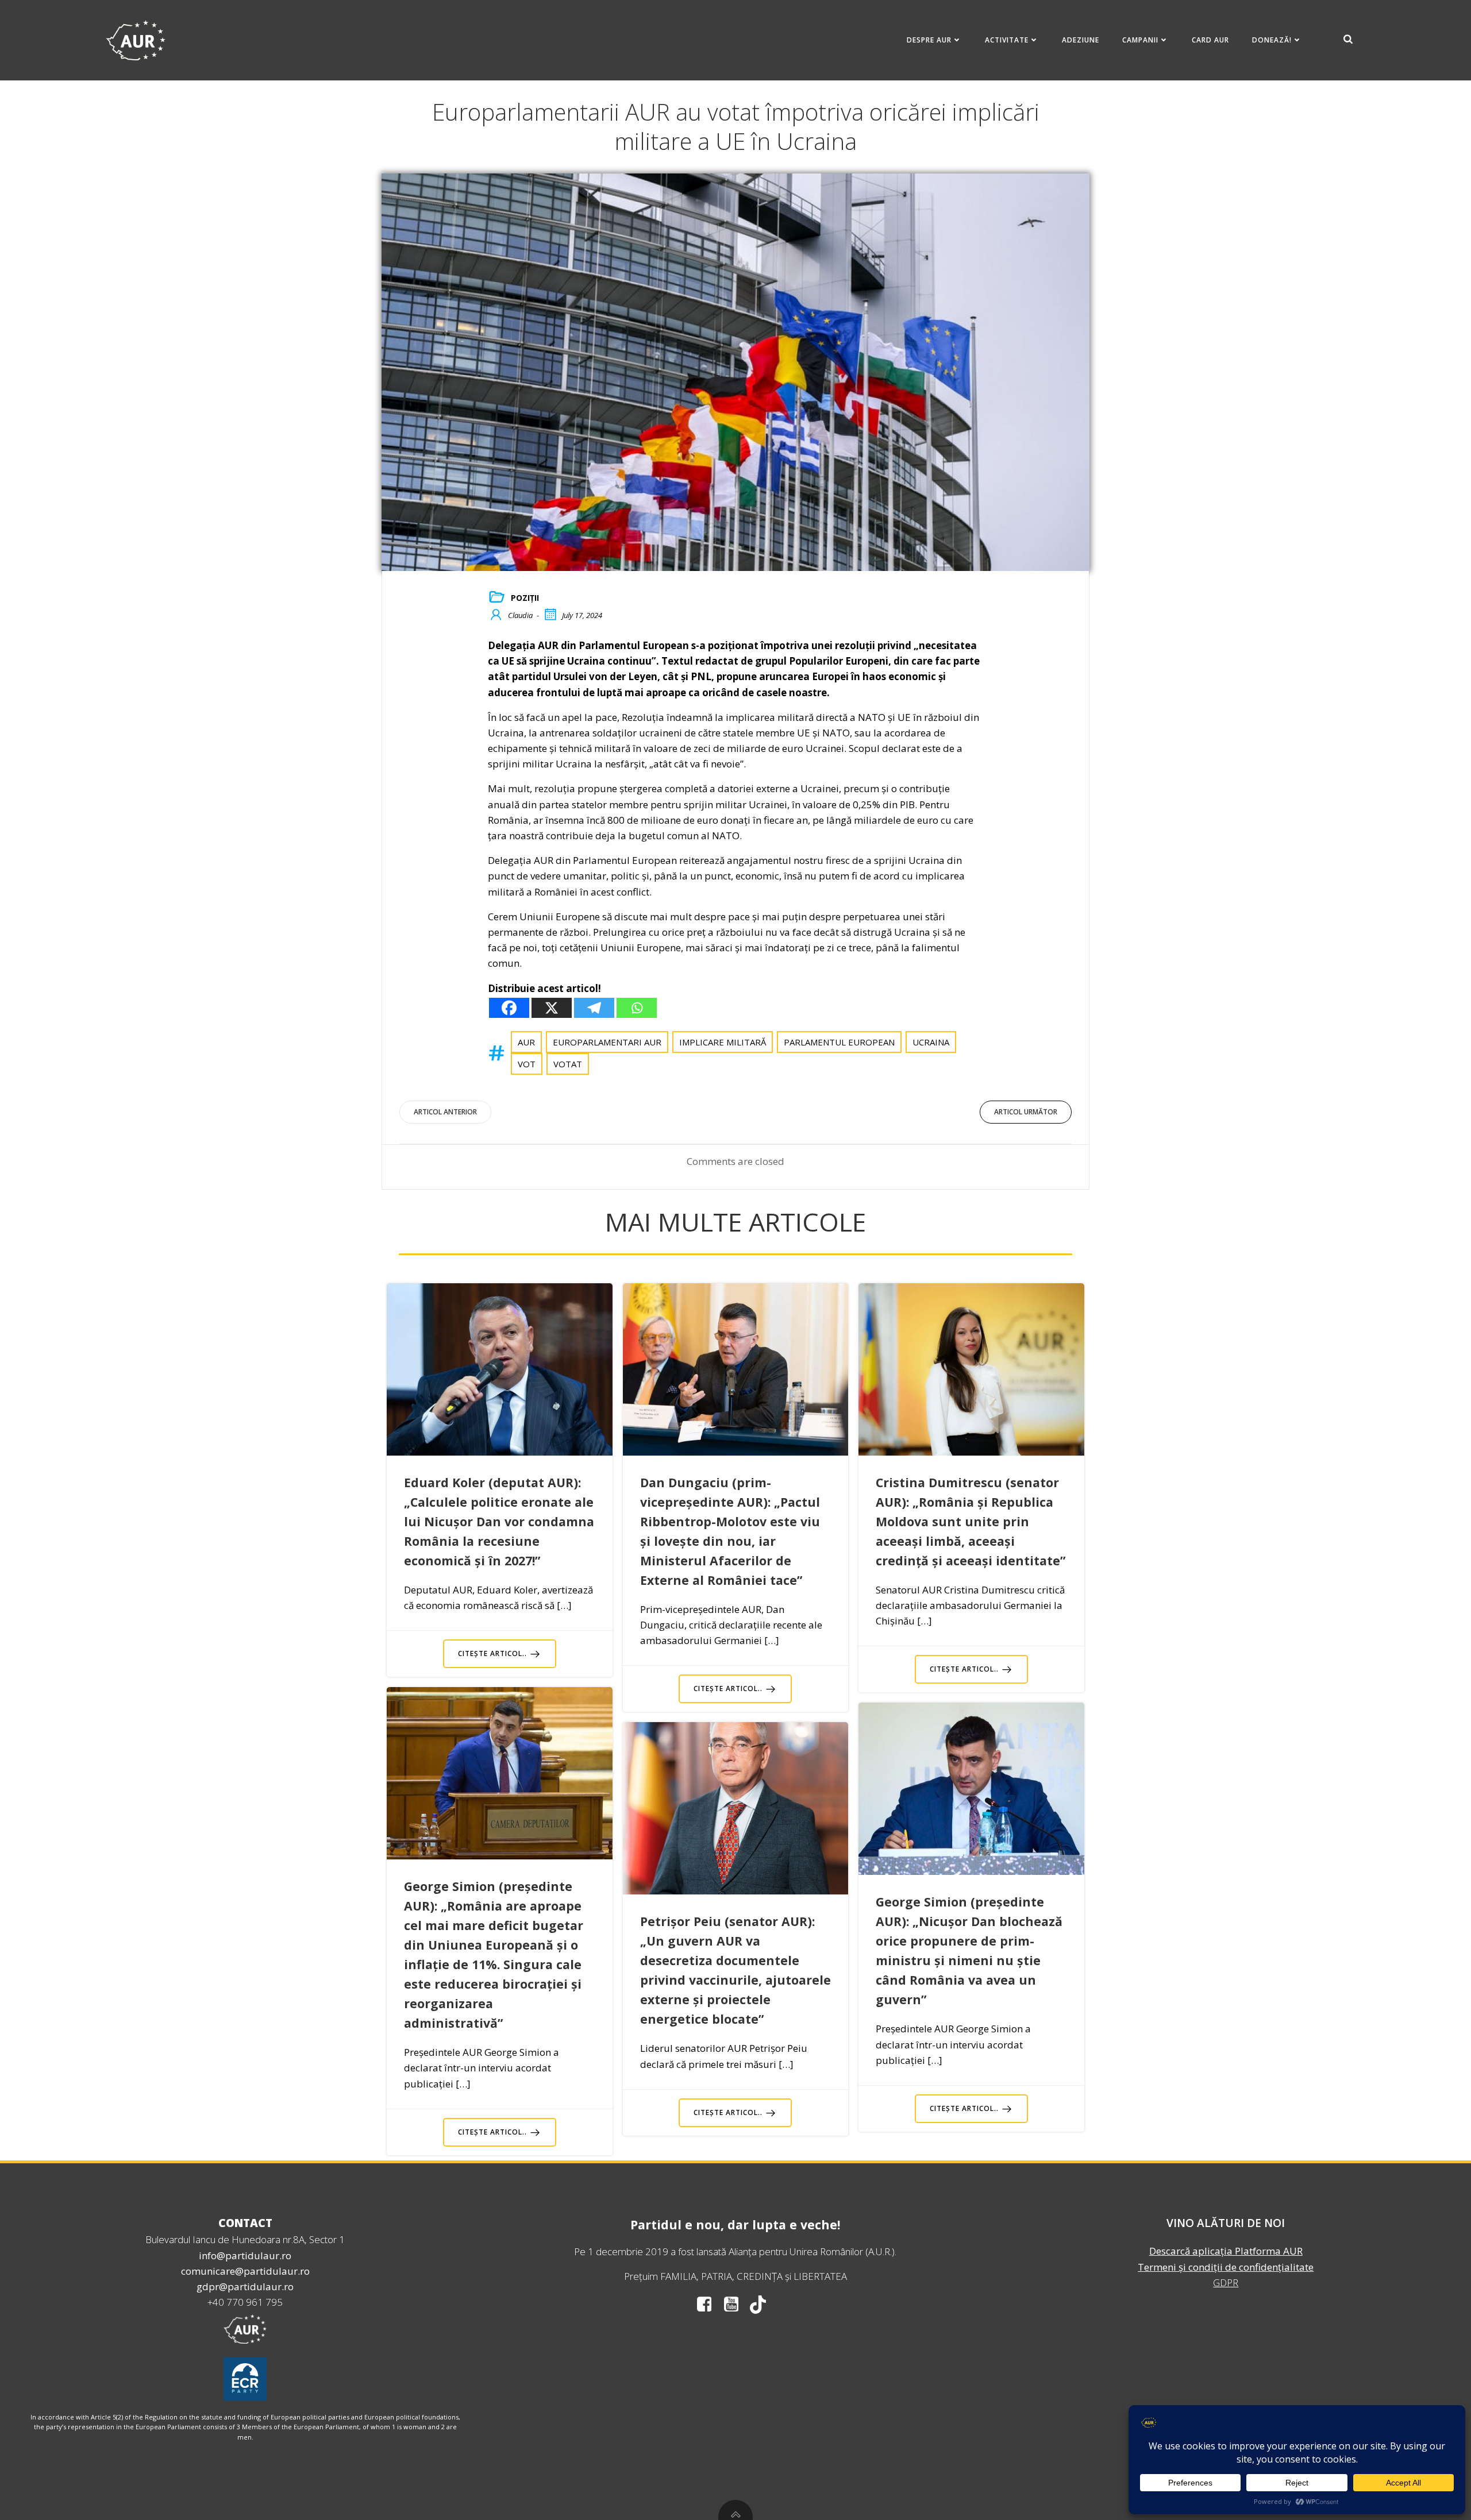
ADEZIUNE (1081, 40)
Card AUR (1210, 40)
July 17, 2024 (582, 615)
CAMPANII (1140, 40)
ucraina (931, 1042)
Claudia (520, 615)
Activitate (1007, 40)
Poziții (525, 598)
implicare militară (723, 1042)
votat (568, 1064)
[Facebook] (509, 1008)
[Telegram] (594, 1008)
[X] (552, 1008)
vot (527, 1064)
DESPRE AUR (929, 40)
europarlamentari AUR (607, 1042)
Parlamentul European (839, 1042)
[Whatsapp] (637, 1008)
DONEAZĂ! (1272, 40)
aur (526, 1042)
